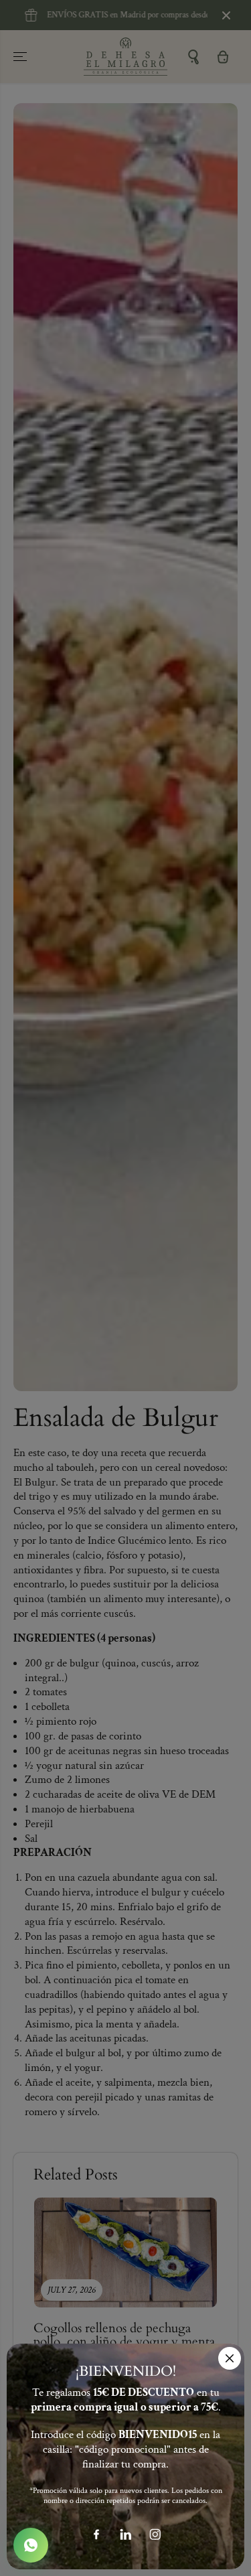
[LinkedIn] (126, 2534)
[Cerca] (230, 2358)
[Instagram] (155, 2534)
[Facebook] (96, 2534)
